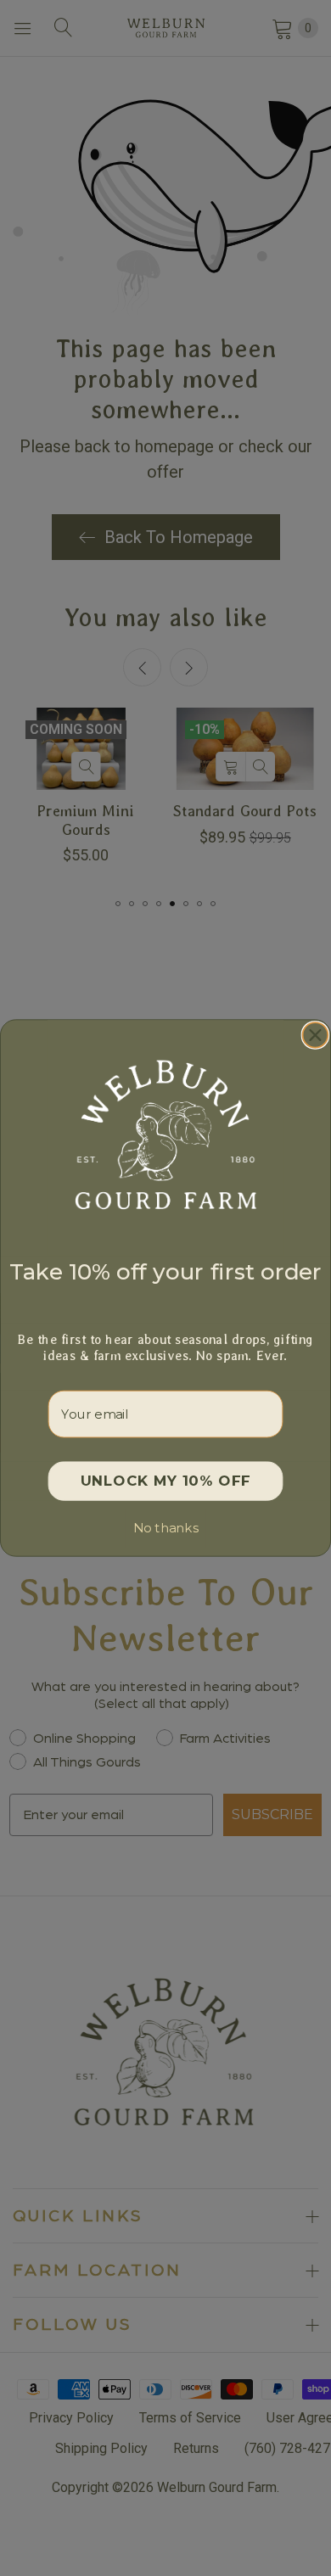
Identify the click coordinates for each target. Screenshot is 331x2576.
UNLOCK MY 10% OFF (165, 1481)
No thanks (165, 1528)
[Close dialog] (316, 1035)
